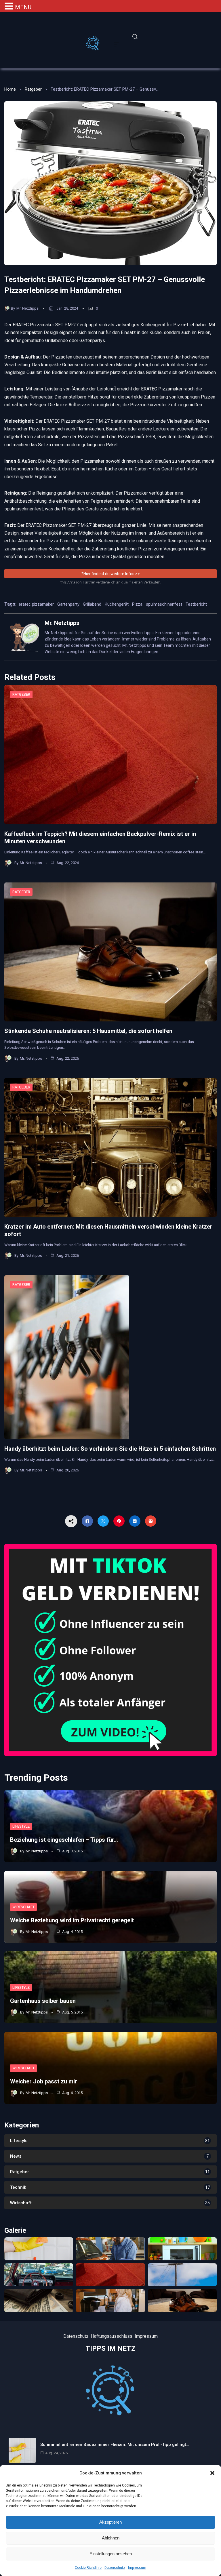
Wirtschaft (23, 1907)
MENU (23, 7)
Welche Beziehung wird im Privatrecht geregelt (72, 1920)
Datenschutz (115, 2568)
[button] (212, 2473)
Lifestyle (21, 1826)
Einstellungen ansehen (111, 2554)
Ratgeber (33, 89)
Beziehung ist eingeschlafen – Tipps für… (64, 1840)
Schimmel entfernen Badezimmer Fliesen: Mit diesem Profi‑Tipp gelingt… (115, 2445)
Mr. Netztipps (27, 308)
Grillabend (92, 604)
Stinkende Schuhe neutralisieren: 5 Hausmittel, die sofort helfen (88, 1031)
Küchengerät (117, 604)
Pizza (137, 604)
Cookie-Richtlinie (88, 2568)
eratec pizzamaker (36, 604)
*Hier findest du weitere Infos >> (111, 574)
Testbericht (196, 604)
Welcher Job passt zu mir (44, 2081)
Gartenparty (68, 604)
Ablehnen (111, 2538)
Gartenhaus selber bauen (43, 2001)
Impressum (137, 2568)
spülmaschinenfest (164, 604)
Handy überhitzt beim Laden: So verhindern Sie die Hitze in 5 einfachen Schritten (110, 1449)
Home (10, 89)
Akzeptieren (110, 2522)
